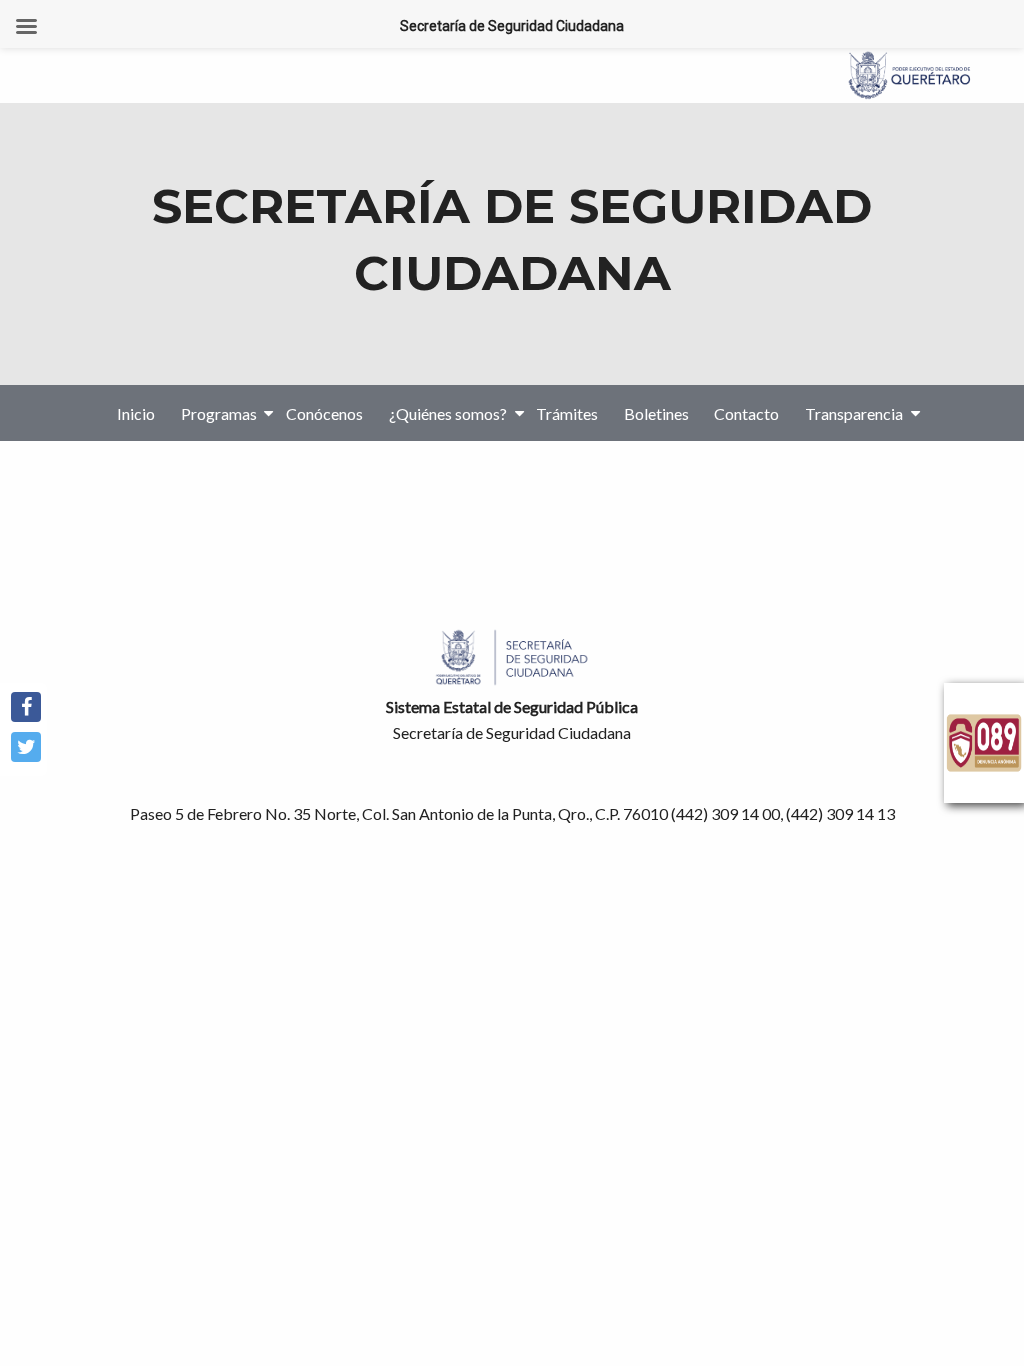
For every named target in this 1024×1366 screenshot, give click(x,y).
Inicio (136, 412)
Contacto (746, 412)
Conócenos (324, 412)
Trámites (567, 412)
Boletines (656, 412)
